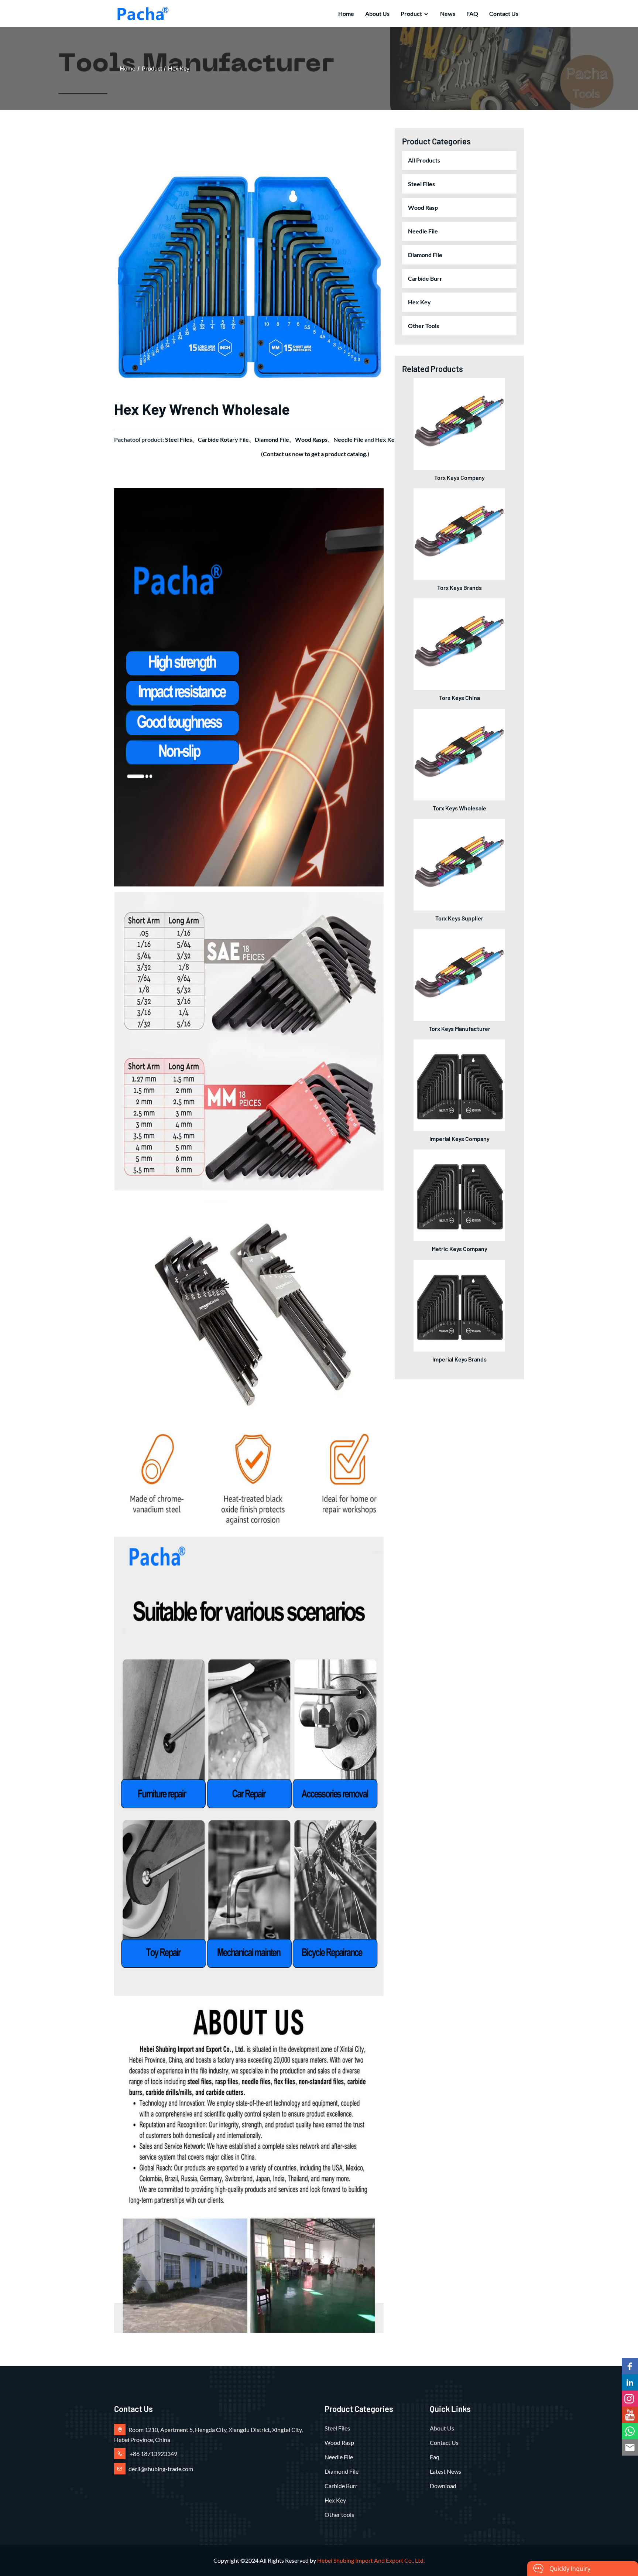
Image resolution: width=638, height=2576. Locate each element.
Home (346, 13)
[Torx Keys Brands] (459, 533)
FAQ (472, 13)
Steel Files (179, 439)
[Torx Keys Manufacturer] (459, 974)
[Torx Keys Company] (459, 423)
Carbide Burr (425, 278)
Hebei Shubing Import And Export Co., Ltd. (371, 2560)
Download (443, 2486)
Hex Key (179, 68)
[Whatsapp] (630, 2431)
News (448, 13)
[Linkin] (630, 2382)
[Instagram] (630, 2399)
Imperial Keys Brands (459, 1359)
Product (411, 13)
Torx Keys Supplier (459, 918)
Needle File (348, 439)
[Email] (630, 2447)
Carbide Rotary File (223, 439)
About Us (377, 13)
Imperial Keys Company (459, 1139)
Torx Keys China (459, 698)
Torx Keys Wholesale (459, 808)
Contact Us (504, 13)
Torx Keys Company (459, 477)
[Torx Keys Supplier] (459, 864)
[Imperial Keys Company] (459, 1084)
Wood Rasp (423, 207)
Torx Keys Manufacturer (459, 1029)
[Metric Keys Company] (459, 1194)
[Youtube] (630, 2415)
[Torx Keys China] (459, 643)
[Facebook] (630, 2366)
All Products (424, 160)
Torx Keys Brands (459, 587)
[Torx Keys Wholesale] (459, 754)
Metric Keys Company (459, 1249)
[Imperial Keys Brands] (459, 1305)
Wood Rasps (311, 439)
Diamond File (272, 439)
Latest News (445, 2471)
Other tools (423, 326)
